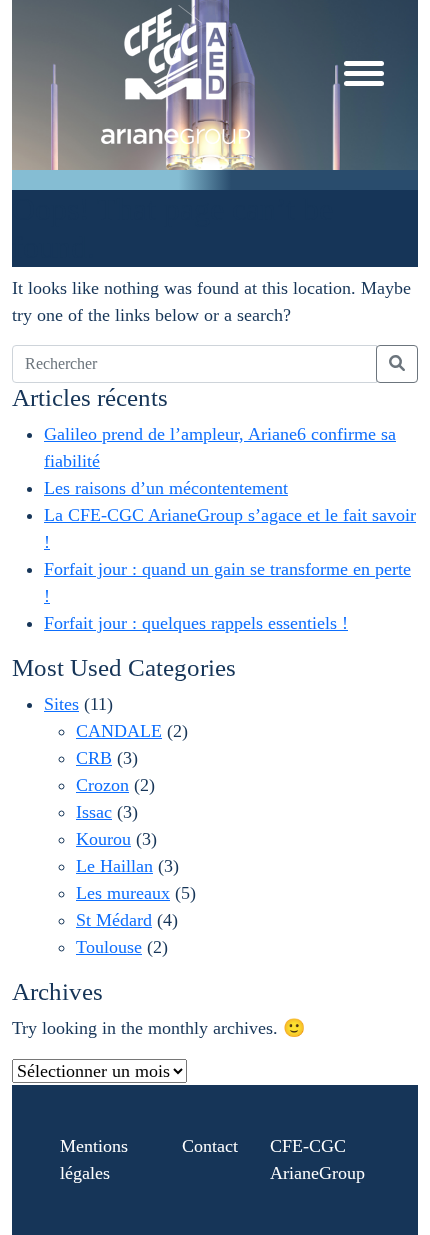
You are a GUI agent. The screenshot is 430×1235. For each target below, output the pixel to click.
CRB (94, 758)
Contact (210, 1146)
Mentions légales (94, 1159)
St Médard (114, 920)
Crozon (102, 785)
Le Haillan (114, 866)
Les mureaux (123, 893)
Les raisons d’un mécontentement (166, 488)
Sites (61, 704)
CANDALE (119, 731)
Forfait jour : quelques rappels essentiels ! (196, 623)
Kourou (103, 839)
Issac (94, 812)
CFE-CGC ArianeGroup (317, 1159)
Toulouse (109, 947)
